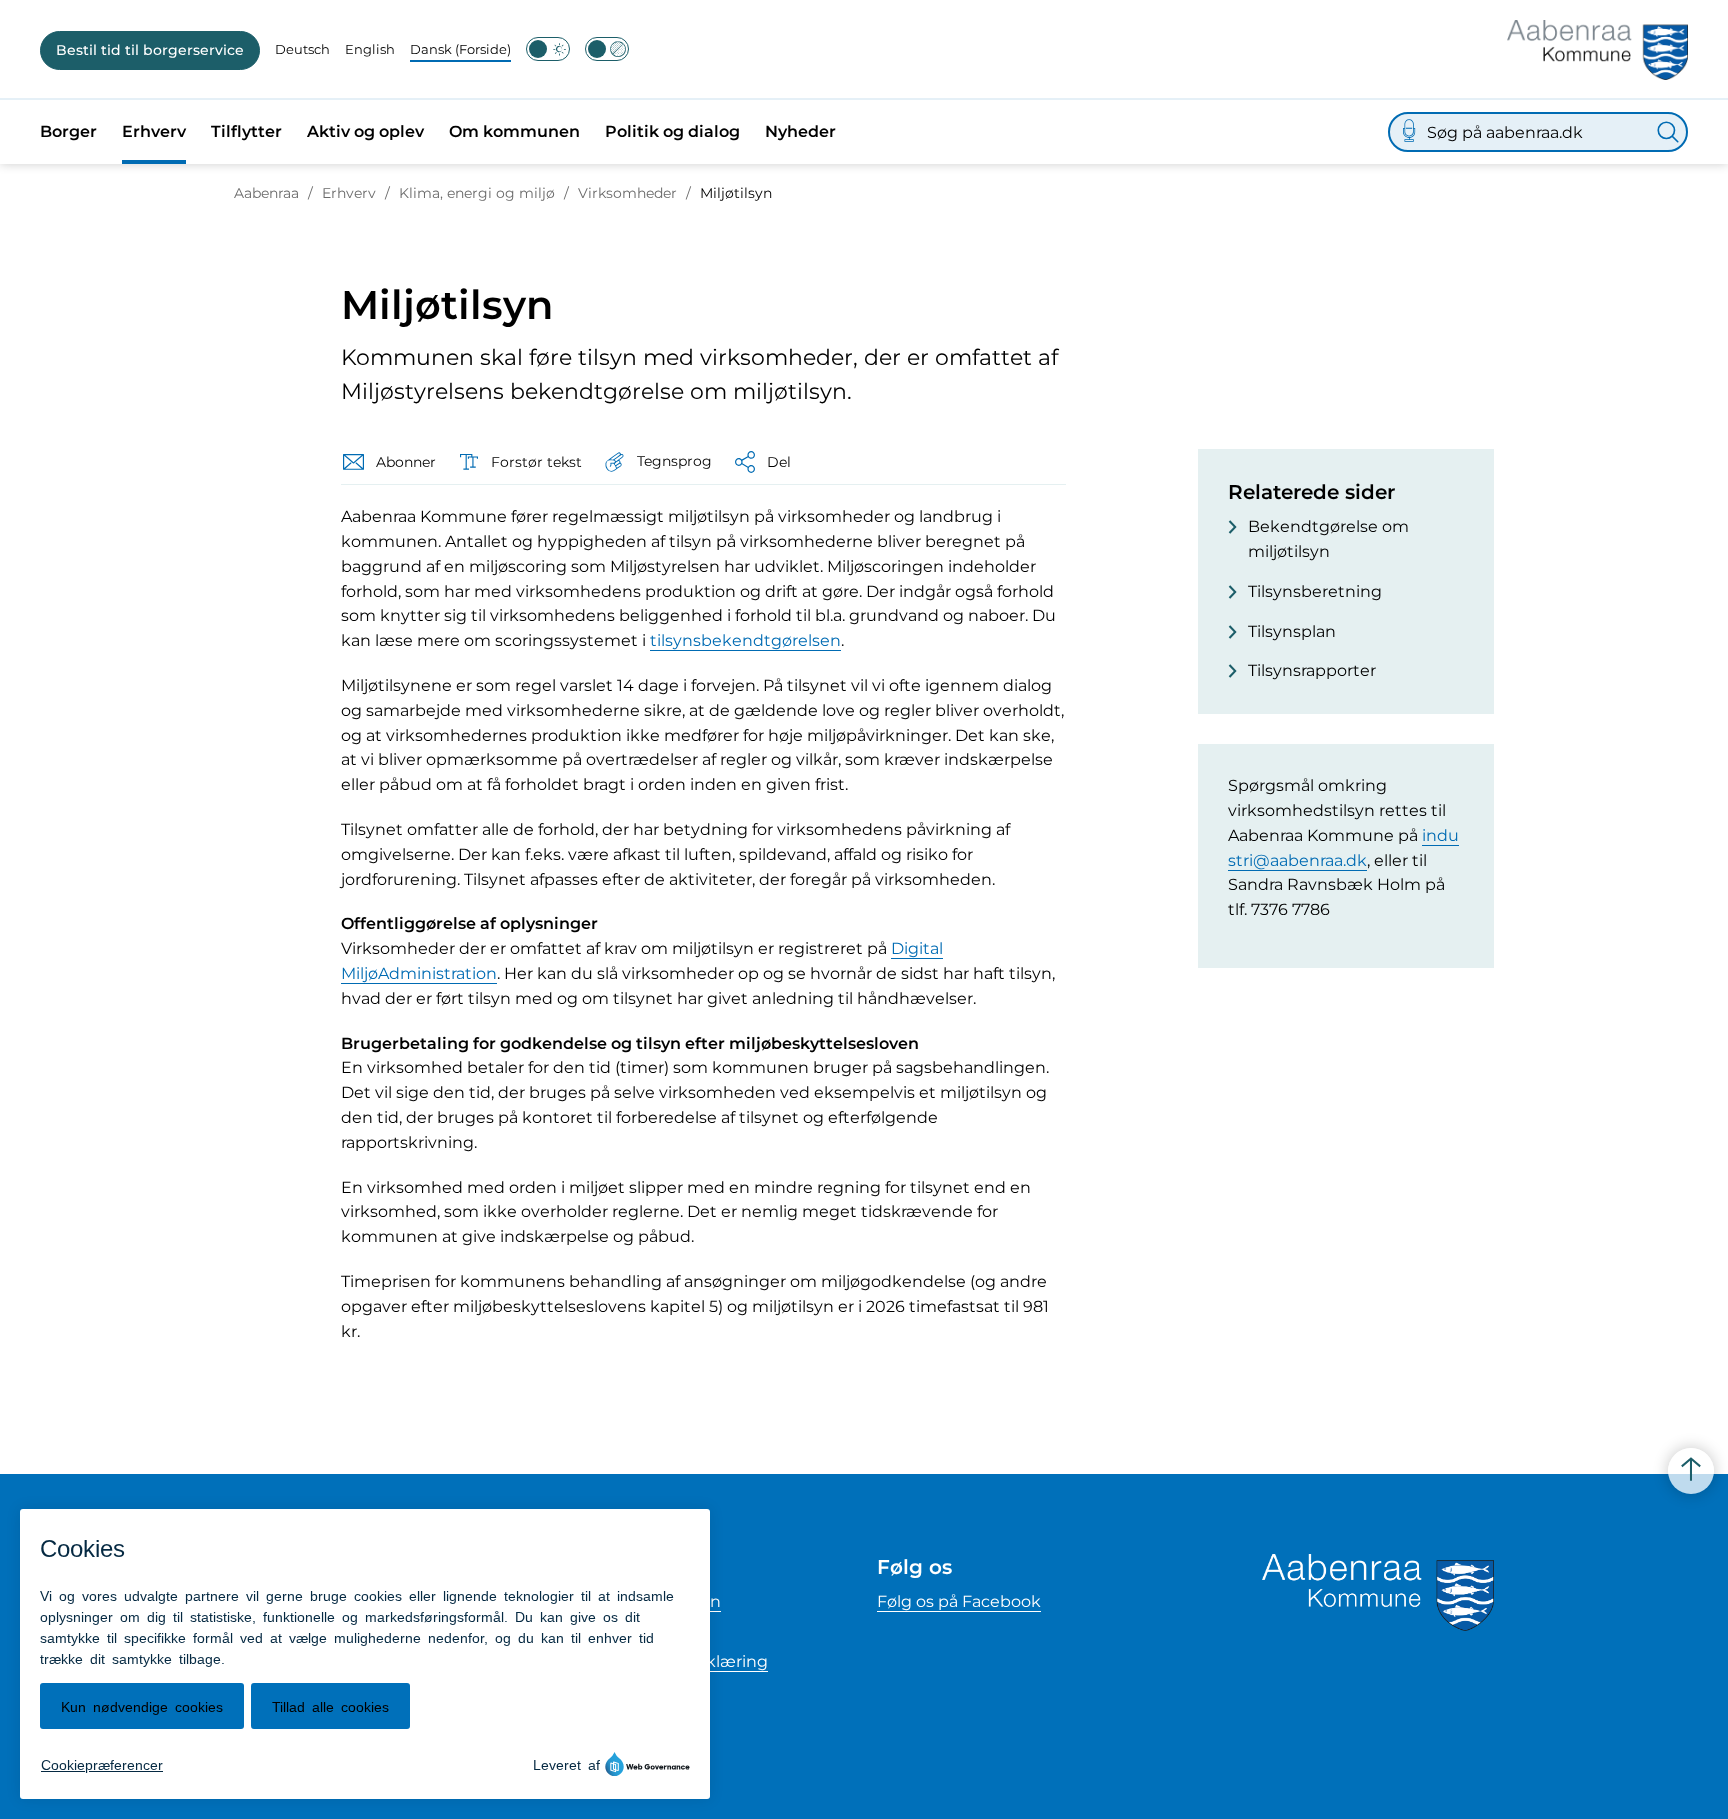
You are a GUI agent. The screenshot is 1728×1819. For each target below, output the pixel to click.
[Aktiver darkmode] (548, 49)
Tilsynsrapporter (1312, 670)
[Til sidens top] (1691, 1471)
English (370, 49)
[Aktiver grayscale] (607, 49)
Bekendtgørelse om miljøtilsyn (1328, 539)
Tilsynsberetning (1315, 591)
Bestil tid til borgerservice (150, 50)
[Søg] (1668, 132)
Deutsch (302, 49)
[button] (657, 461)
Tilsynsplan (1292, 631)
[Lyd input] (1409, 132)
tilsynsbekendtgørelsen (745, 640)
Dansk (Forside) (460, 49)
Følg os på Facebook (959, 1601)
